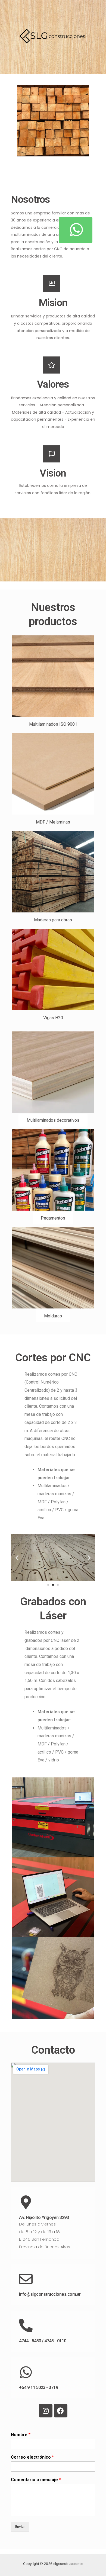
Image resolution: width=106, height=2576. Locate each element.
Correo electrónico (32, 2457)
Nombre (21, 2435)
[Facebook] (61, 2411)
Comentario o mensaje (36, 2480)
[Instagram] (46, 2411)
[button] (53, 724)
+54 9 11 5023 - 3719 (38, 2387)
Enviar (20, 2526)
